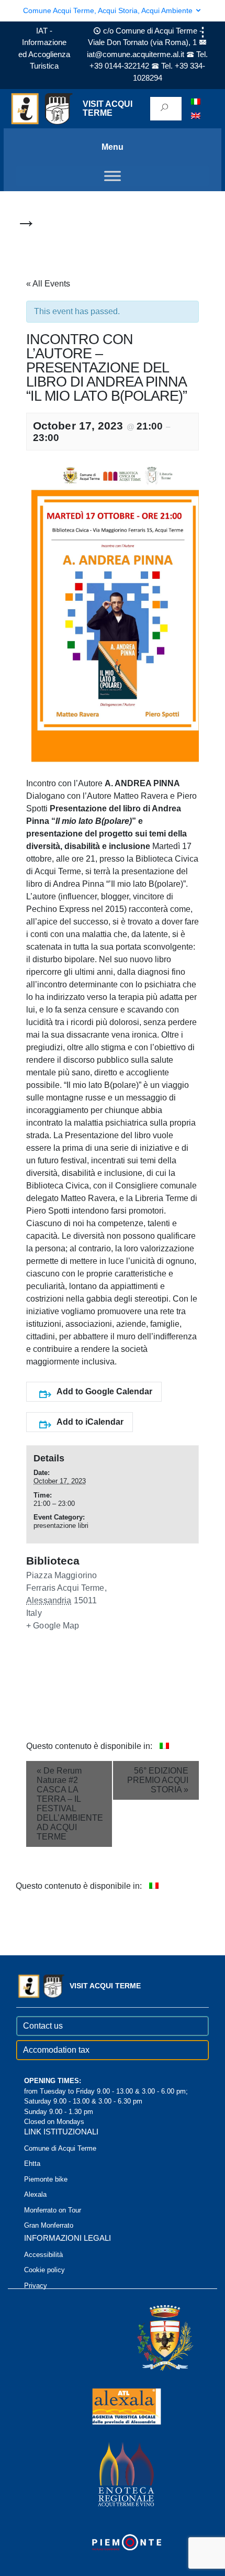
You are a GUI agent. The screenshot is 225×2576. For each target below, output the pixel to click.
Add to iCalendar (90, 1422)
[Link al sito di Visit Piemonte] (113, 2542)
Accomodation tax (56, 2050)
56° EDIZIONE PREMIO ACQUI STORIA (158, 1780)
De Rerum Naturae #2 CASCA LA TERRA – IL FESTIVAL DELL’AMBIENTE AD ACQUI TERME (70, 1804)
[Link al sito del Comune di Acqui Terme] (150, 2337)
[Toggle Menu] (113, 176)
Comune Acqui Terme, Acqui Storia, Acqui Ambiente (109, 10)
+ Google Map (53, 1626)
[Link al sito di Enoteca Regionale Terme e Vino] (113, 2474)
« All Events (48, 284)
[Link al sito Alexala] (113, 2406)
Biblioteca (53, 1561)
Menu (113, 147)
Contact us (43, 2026)
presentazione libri (61, 1526)
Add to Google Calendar (104, 1391)
